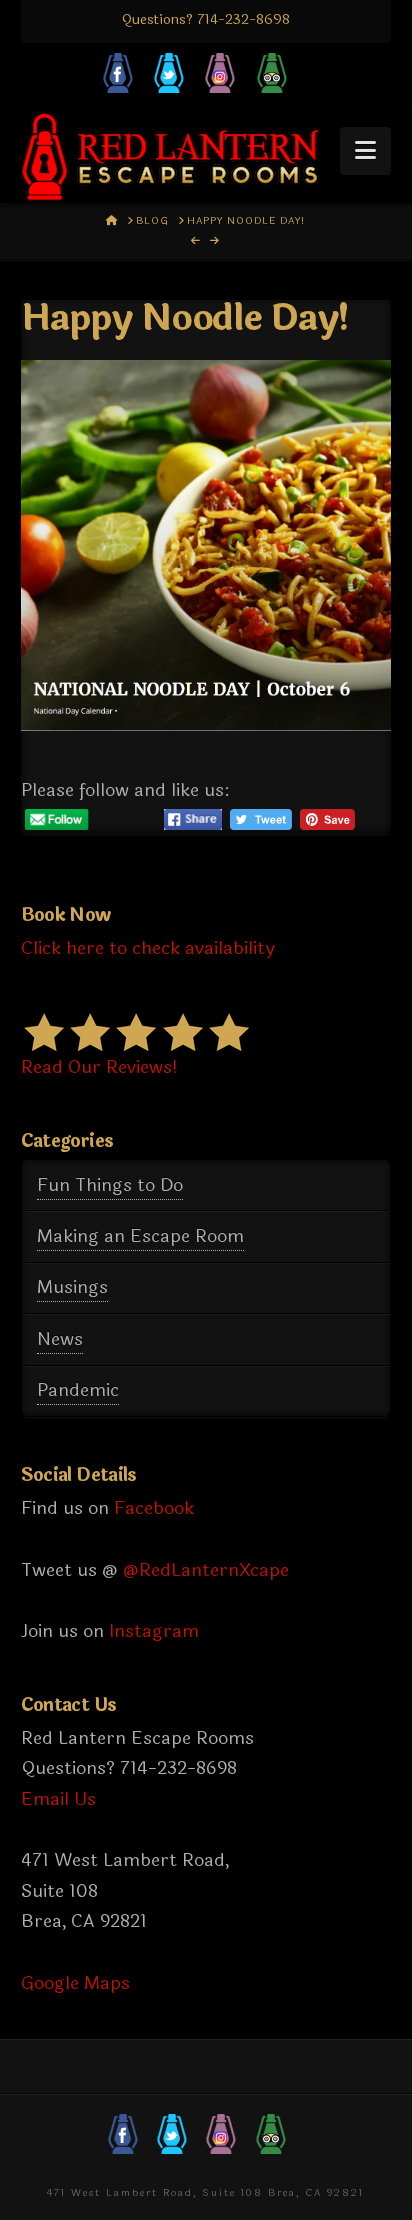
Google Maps (75, 1983)
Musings (72, 1287)
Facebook (154, 1508)
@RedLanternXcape (206, 1570)
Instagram (154, 1631)
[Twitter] (169, 75)
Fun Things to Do (110, 1185)
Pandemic (78, 1390)
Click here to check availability (148, 948)
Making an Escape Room (140, 1236)
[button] (365, 151)
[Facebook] (118, 75)
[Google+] (272, 75)
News (60, 1339)
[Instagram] (220, 75)
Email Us (58, 1799)
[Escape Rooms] (171, 157)
